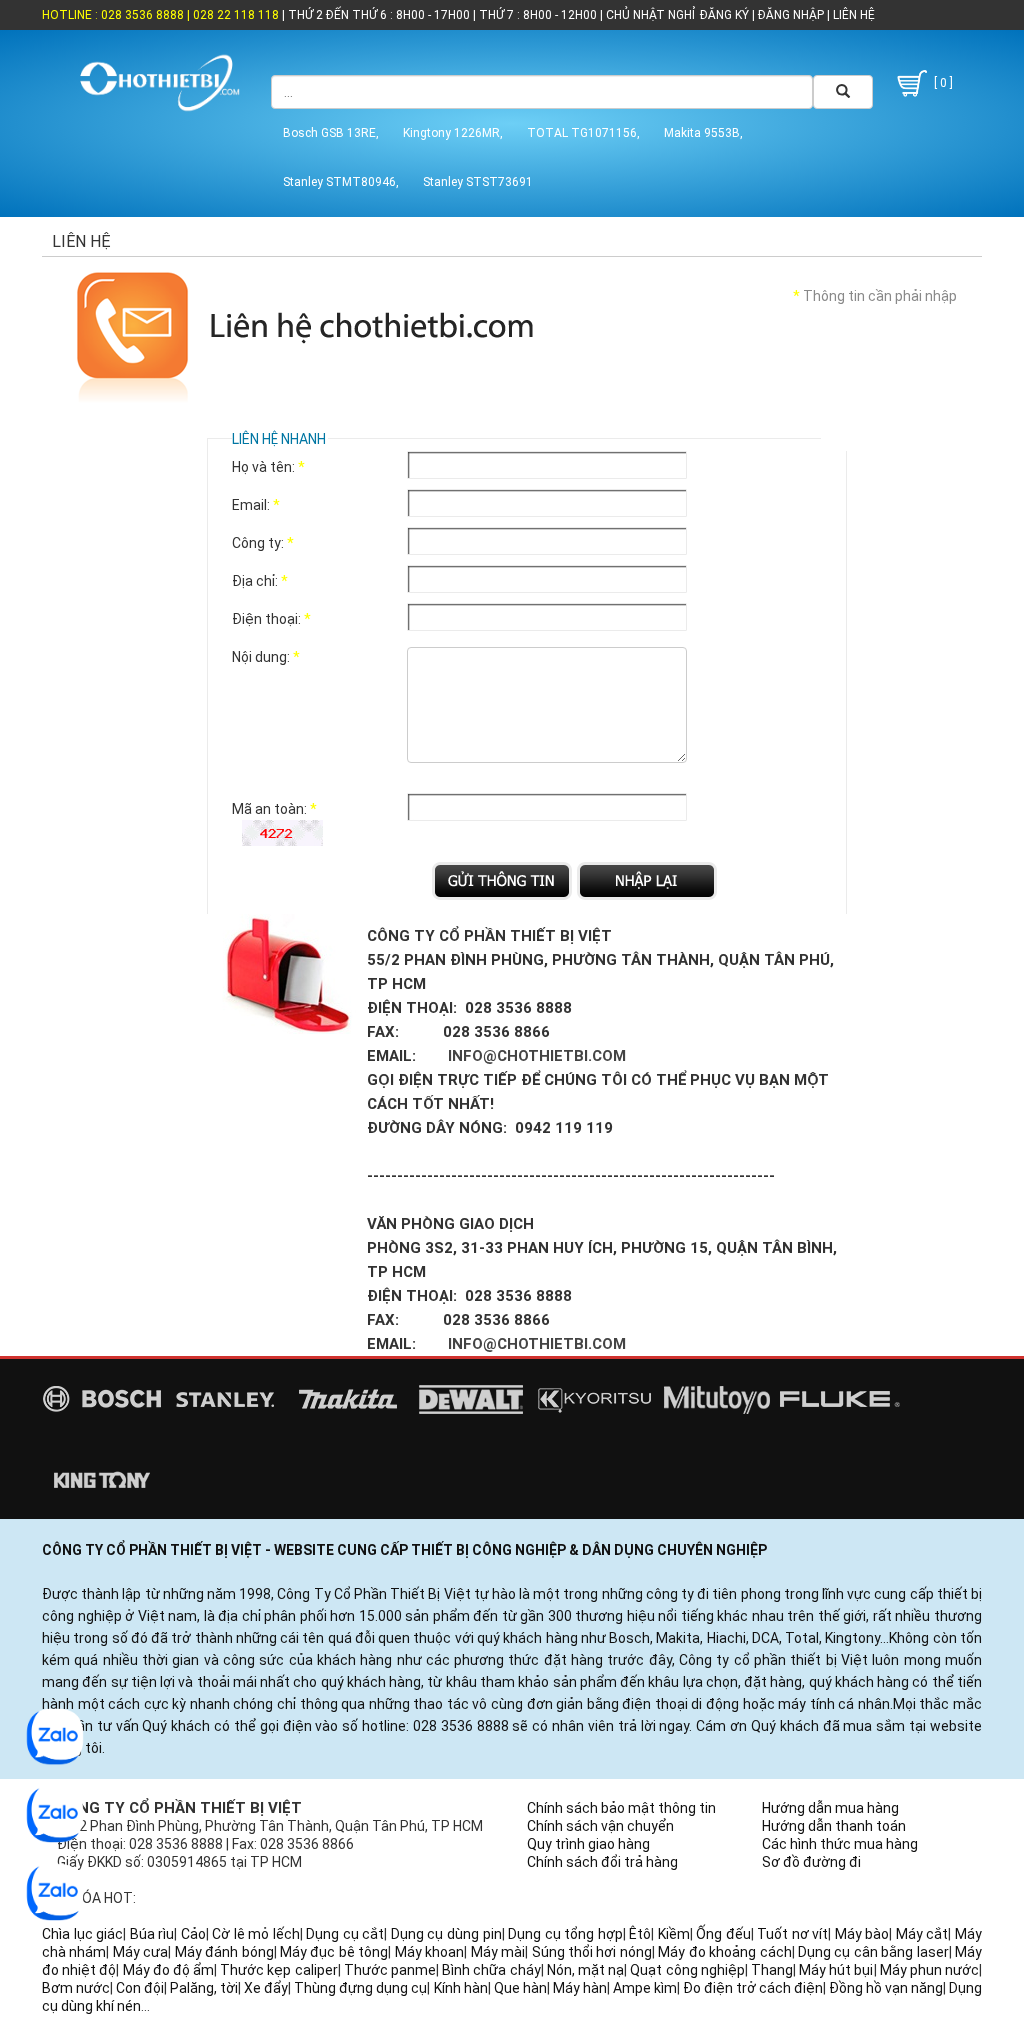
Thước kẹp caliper (278, 1970)
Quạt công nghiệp (687, 1970)
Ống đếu (723, 1934)
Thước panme (390, 1970)
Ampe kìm (645, 1988)
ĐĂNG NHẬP (791, 15)
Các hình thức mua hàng (840, 1844)
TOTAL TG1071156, (583, 133)
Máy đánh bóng (224, 1952)
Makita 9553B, (703, 133)
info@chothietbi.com (537, 1056)
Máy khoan (429, 1952)
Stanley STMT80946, (341, 182)
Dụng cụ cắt (345, 1934)
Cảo (193, 1934)
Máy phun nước (929, 1970)
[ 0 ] (942, 83)
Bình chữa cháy (491, 1970)
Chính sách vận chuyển (600, 1826)
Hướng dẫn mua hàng (830, 1808)
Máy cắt (922, 1934)
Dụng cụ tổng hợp (565, 1934)
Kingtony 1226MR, (453, 133)
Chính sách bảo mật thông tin (621, 1808)
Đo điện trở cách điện (753, 1988)
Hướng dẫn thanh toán (834, 1826)
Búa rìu (152, 1934)
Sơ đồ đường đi (811, 1862)
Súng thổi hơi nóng (592, 1952)
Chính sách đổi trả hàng (602, 1862)
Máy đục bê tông (334, 1952)
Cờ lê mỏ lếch (256, 1934)
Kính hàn (461, 1988)
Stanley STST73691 (478, 182)
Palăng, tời (204, 1988)
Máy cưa (140, 1952)
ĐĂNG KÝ (724, 15)
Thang (772, 1970)
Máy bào (862, 1934)
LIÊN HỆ (852, 15)
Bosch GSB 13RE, (331, 133)
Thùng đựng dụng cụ (360, 1988)
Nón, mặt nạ (585, 1970)
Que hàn (520, 1988)
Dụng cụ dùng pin (446, 1934)
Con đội (140, 1988)
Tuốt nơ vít (792, 1934)
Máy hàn (580, 1988)
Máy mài (498, 1952)
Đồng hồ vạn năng (886, 1988)
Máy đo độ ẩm (169, 1970)
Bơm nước (76, 1988)
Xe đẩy (266, 1988)
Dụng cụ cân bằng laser (873, 1952)
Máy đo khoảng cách (724, 1952)
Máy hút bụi (836, 1970)
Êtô (640, 1934)
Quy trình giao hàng (588, 1844)
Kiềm (674, 1934)
